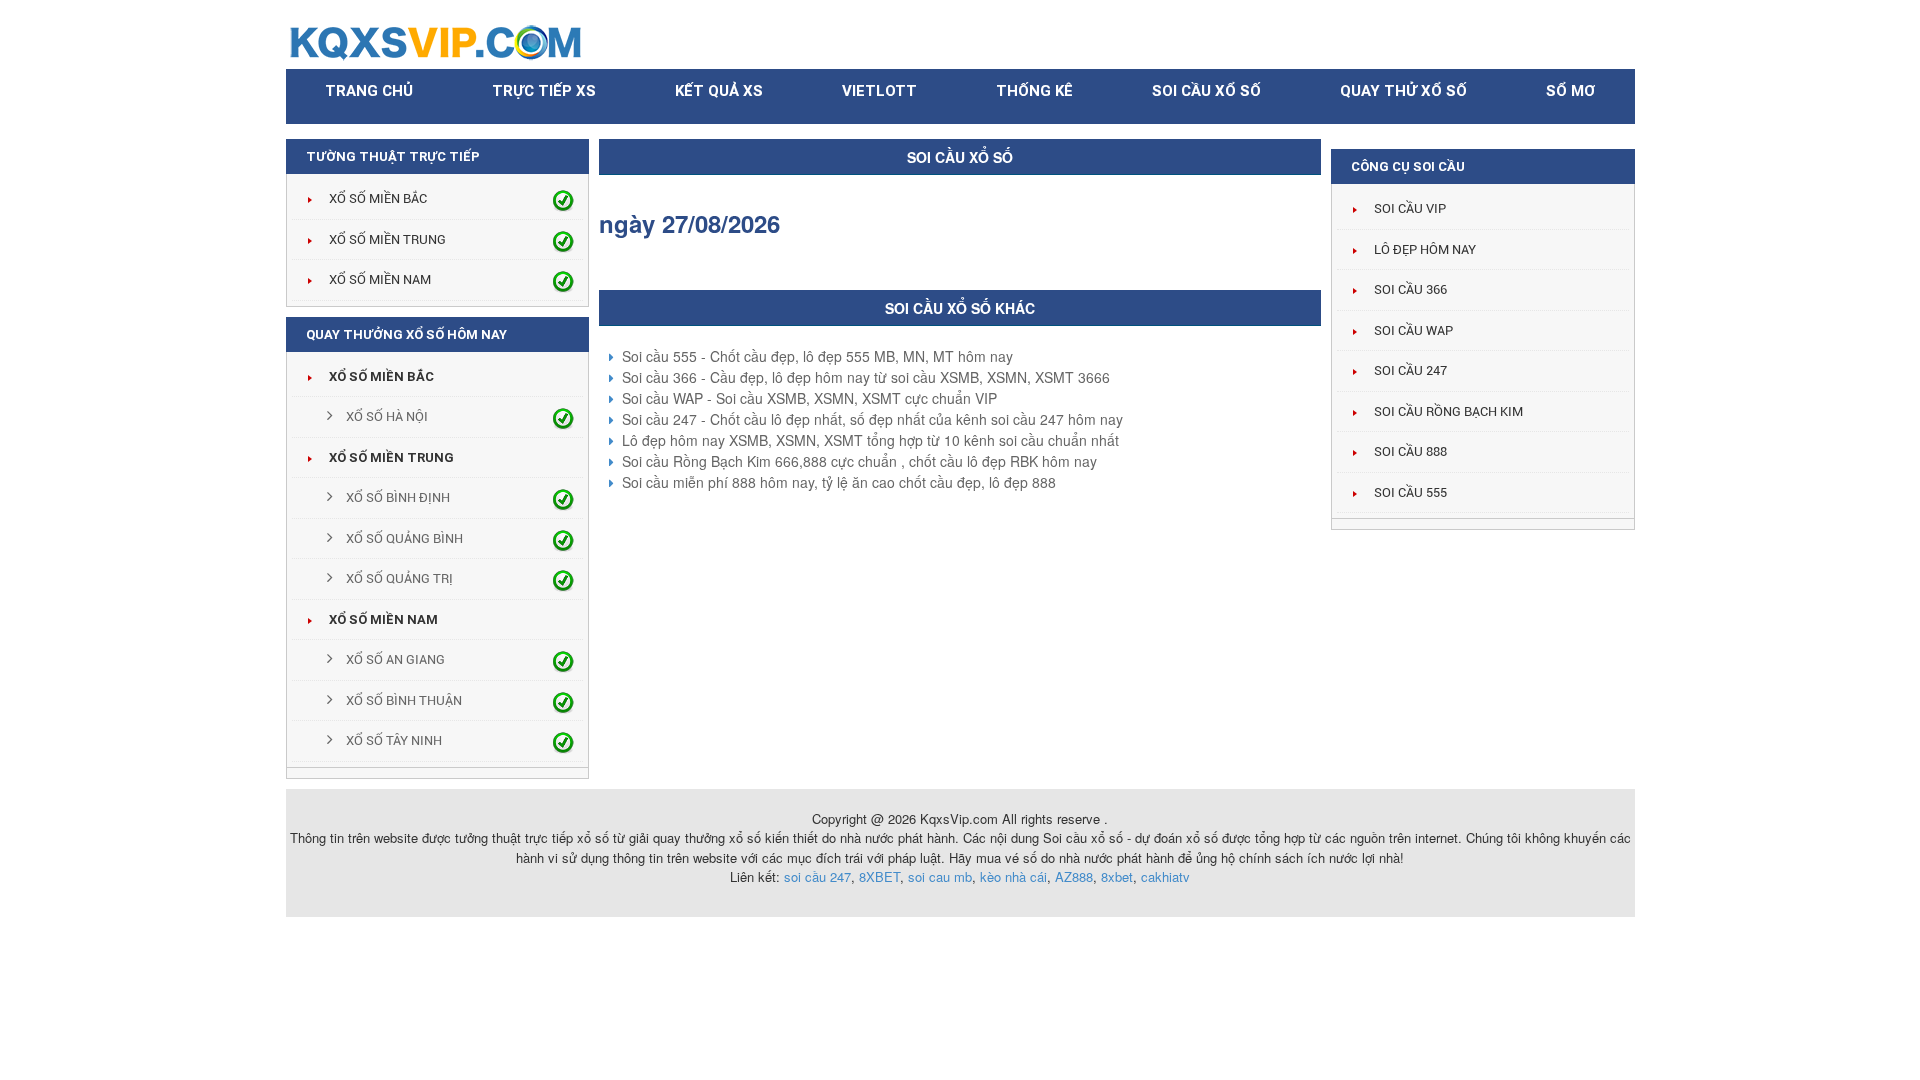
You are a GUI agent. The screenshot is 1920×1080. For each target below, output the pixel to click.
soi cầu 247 (817, 876)
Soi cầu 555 (1410, 492)
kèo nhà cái (1013, 876)
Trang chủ (369, 91)
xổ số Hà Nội (385, 416)
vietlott (879, 91)
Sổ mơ (1570, 91)
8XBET (879, 876)
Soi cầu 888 (1410, 451)
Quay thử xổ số (1403, 91)
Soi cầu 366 (1410, 289)
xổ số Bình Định (396, 497)
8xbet (1117, 876)
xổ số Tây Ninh (392, 740)
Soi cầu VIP (1410, 208)
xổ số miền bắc (381, 376)
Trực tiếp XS (544, 91)
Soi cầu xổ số (1206, 91)
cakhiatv (1165, 876)
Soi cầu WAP (1413, 330)
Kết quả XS (719, 91)
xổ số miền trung (391, 457)
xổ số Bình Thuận (402, 700)
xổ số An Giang (394, 659)
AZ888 (1074, 876)
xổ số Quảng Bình (403, 538)
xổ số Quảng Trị (398, 578)
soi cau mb (940, 876)
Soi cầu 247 (1410, 370)
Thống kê (1034, 91)
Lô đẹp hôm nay (1425, 249)
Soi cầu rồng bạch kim (1448, 411)
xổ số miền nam (383, 619)
